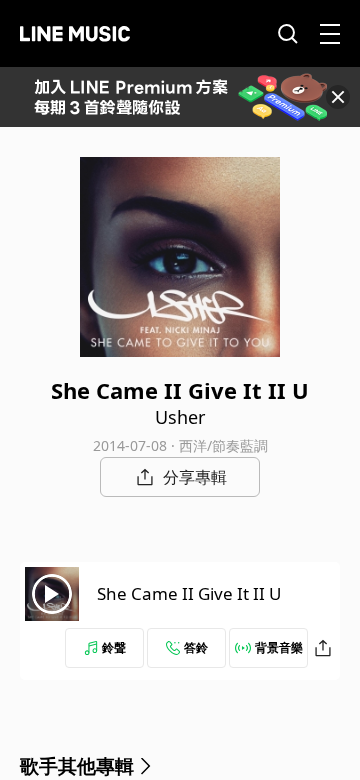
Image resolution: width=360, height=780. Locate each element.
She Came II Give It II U (189, 593)
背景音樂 (279, 647)
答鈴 (196, 647)
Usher (180, 417)
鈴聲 (114, 647)
